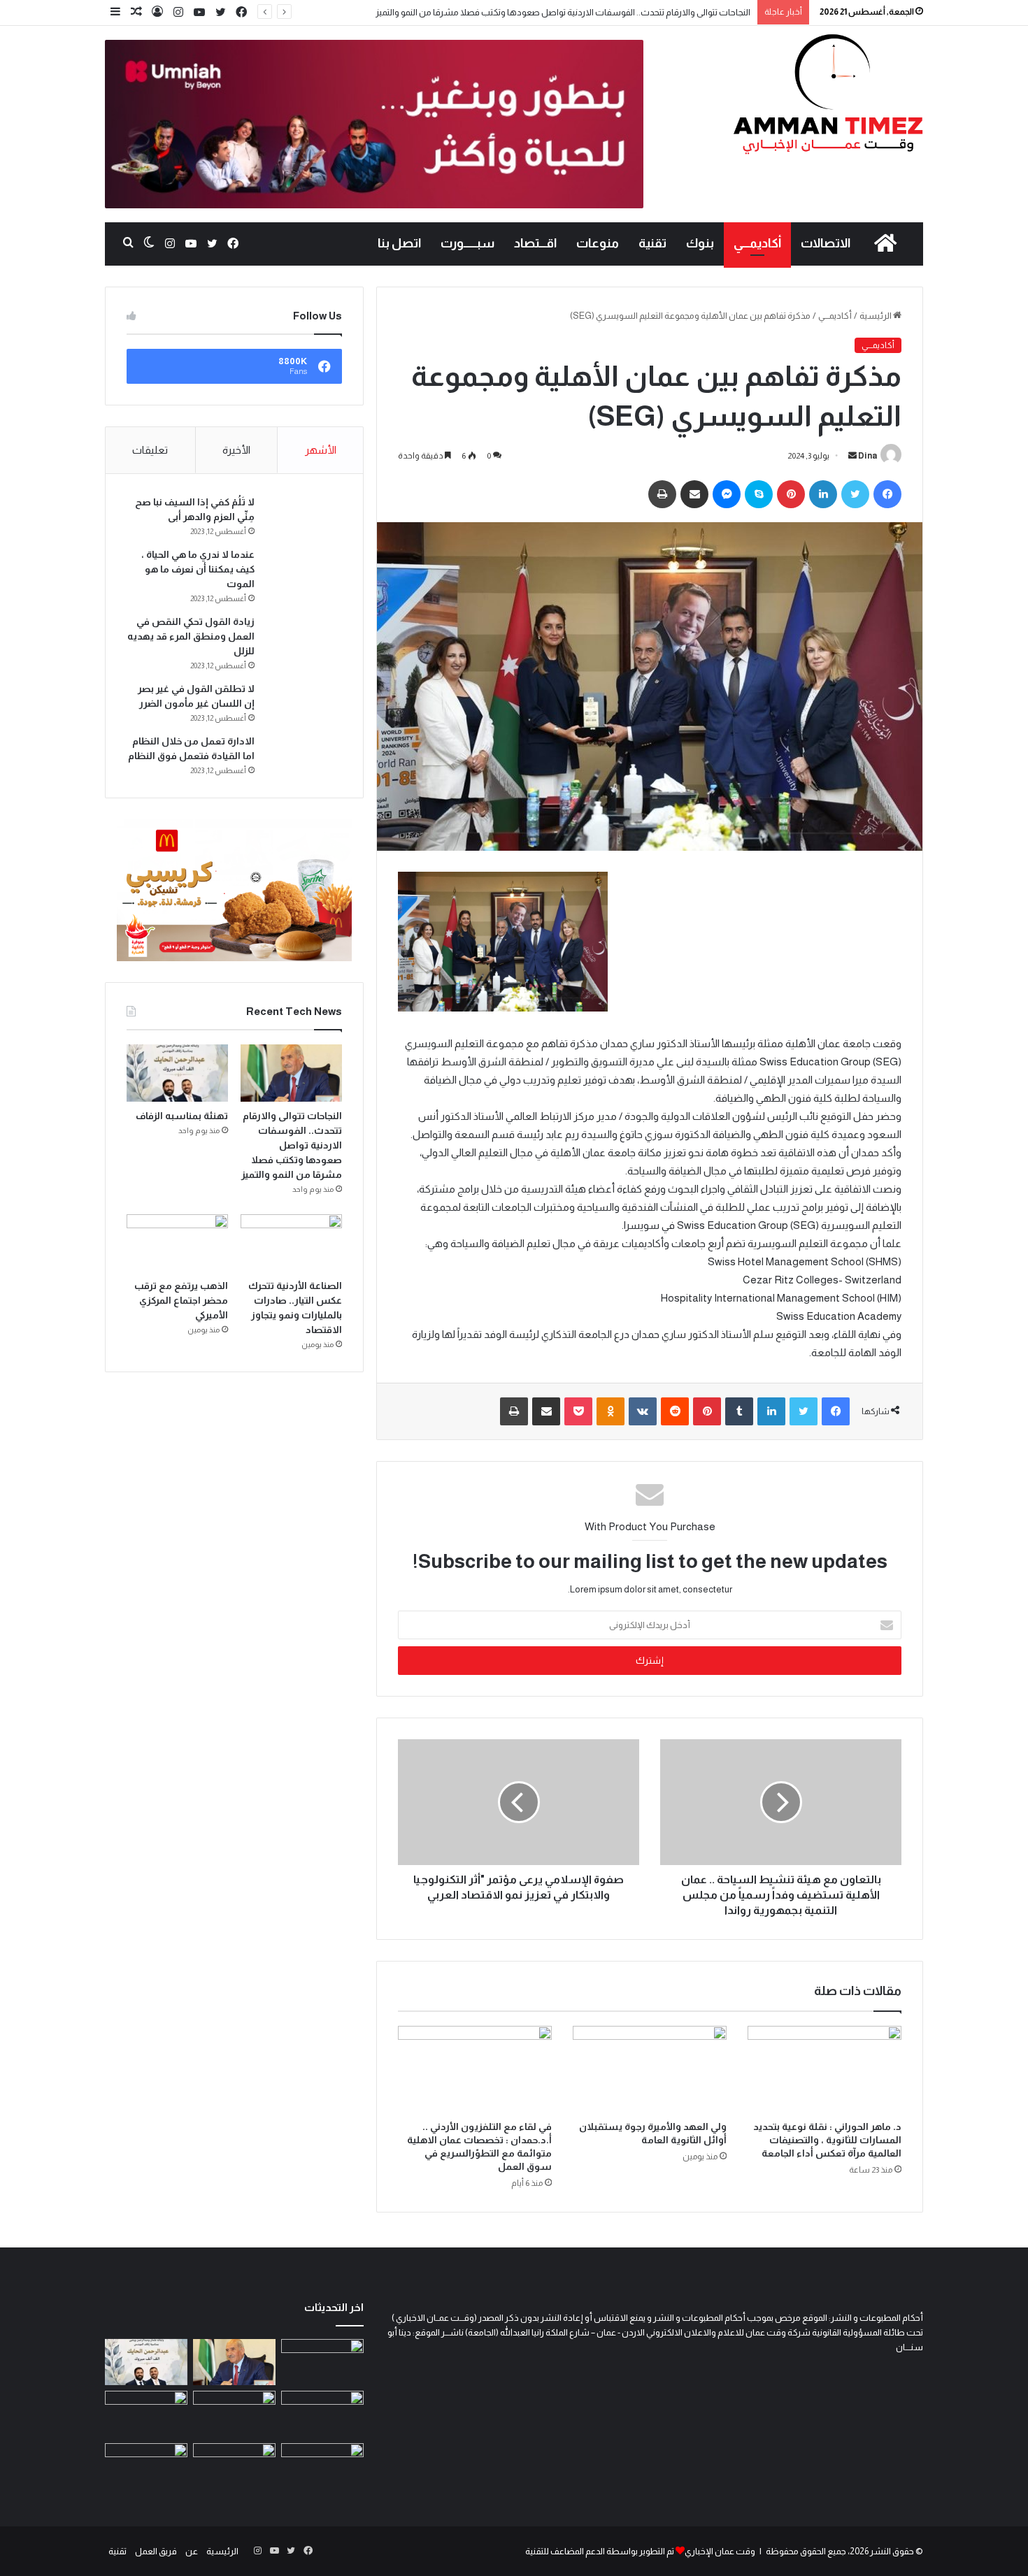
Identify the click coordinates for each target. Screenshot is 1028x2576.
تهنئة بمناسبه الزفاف (182, 1116)
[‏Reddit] (675, 1411)
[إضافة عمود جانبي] (115, 12)
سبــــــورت (467, 243)
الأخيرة (236, 450)
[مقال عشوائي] (136, 12)
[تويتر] (220, 13)
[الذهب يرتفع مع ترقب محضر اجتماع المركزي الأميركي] (177, 1243)
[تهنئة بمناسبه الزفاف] (177, 1073)
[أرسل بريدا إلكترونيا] (852, 456)
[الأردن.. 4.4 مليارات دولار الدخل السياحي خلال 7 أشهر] (146, 2467)
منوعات (598, 243)
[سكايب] (759, 494)
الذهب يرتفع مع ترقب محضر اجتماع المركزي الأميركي (181, 1300)
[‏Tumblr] (739, 1411)
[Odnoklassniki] (611, 1411)
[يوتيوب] (199, 13)
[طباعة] (662, 494)
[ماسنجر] (727, 494)
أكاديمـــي (757, 243)
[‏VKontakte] (643, 1411)
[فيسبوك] (241, 13)
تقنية (652, 243)
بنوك (700, 243)
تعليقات (150, 450)
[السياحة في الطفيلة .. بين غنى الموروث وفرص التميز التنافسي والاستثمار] (234, 2467)
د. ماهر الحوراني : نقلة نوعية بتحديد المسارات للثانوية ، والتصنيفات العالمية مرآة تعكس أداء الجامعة (827, 2140)
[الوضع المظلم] (149, 243)
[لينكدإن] (823, 494)
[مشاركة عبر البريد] (694, 494)
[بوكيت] (578, 1411)
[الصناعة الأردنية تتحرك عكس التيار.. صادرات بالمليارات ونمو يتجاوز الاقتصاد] (291, 1243)
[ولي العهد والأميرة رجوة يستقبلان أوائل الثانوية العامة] (650, 2069)
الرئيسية (876, 316)
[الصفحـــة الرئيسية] (885, 243)
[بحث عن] (128, 243)
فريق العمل (156, 2551)
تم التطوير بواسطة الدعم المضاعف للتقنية (600, 2551)
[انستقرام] (178, 13)
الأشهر (321, 450)
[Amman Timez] (828, 94)
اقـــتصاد (535, 243)
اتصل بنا (399, 243)
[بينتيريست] (791, 494)
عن (192, 2551)
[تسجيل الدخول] (157, 12)
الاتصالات (826, 243)
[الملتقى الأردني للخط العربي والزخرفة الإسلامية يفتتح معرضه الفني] (146, 2414)
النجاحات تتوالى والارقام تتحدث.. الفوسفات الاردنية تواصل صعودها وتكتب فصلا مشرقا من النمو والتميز (563, 12)
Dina (868, 456)
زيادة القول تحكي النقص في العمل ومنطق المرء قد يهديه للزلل (191, 636)
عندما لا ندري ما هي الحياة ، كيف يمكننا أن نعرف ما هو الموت (198, 569)
